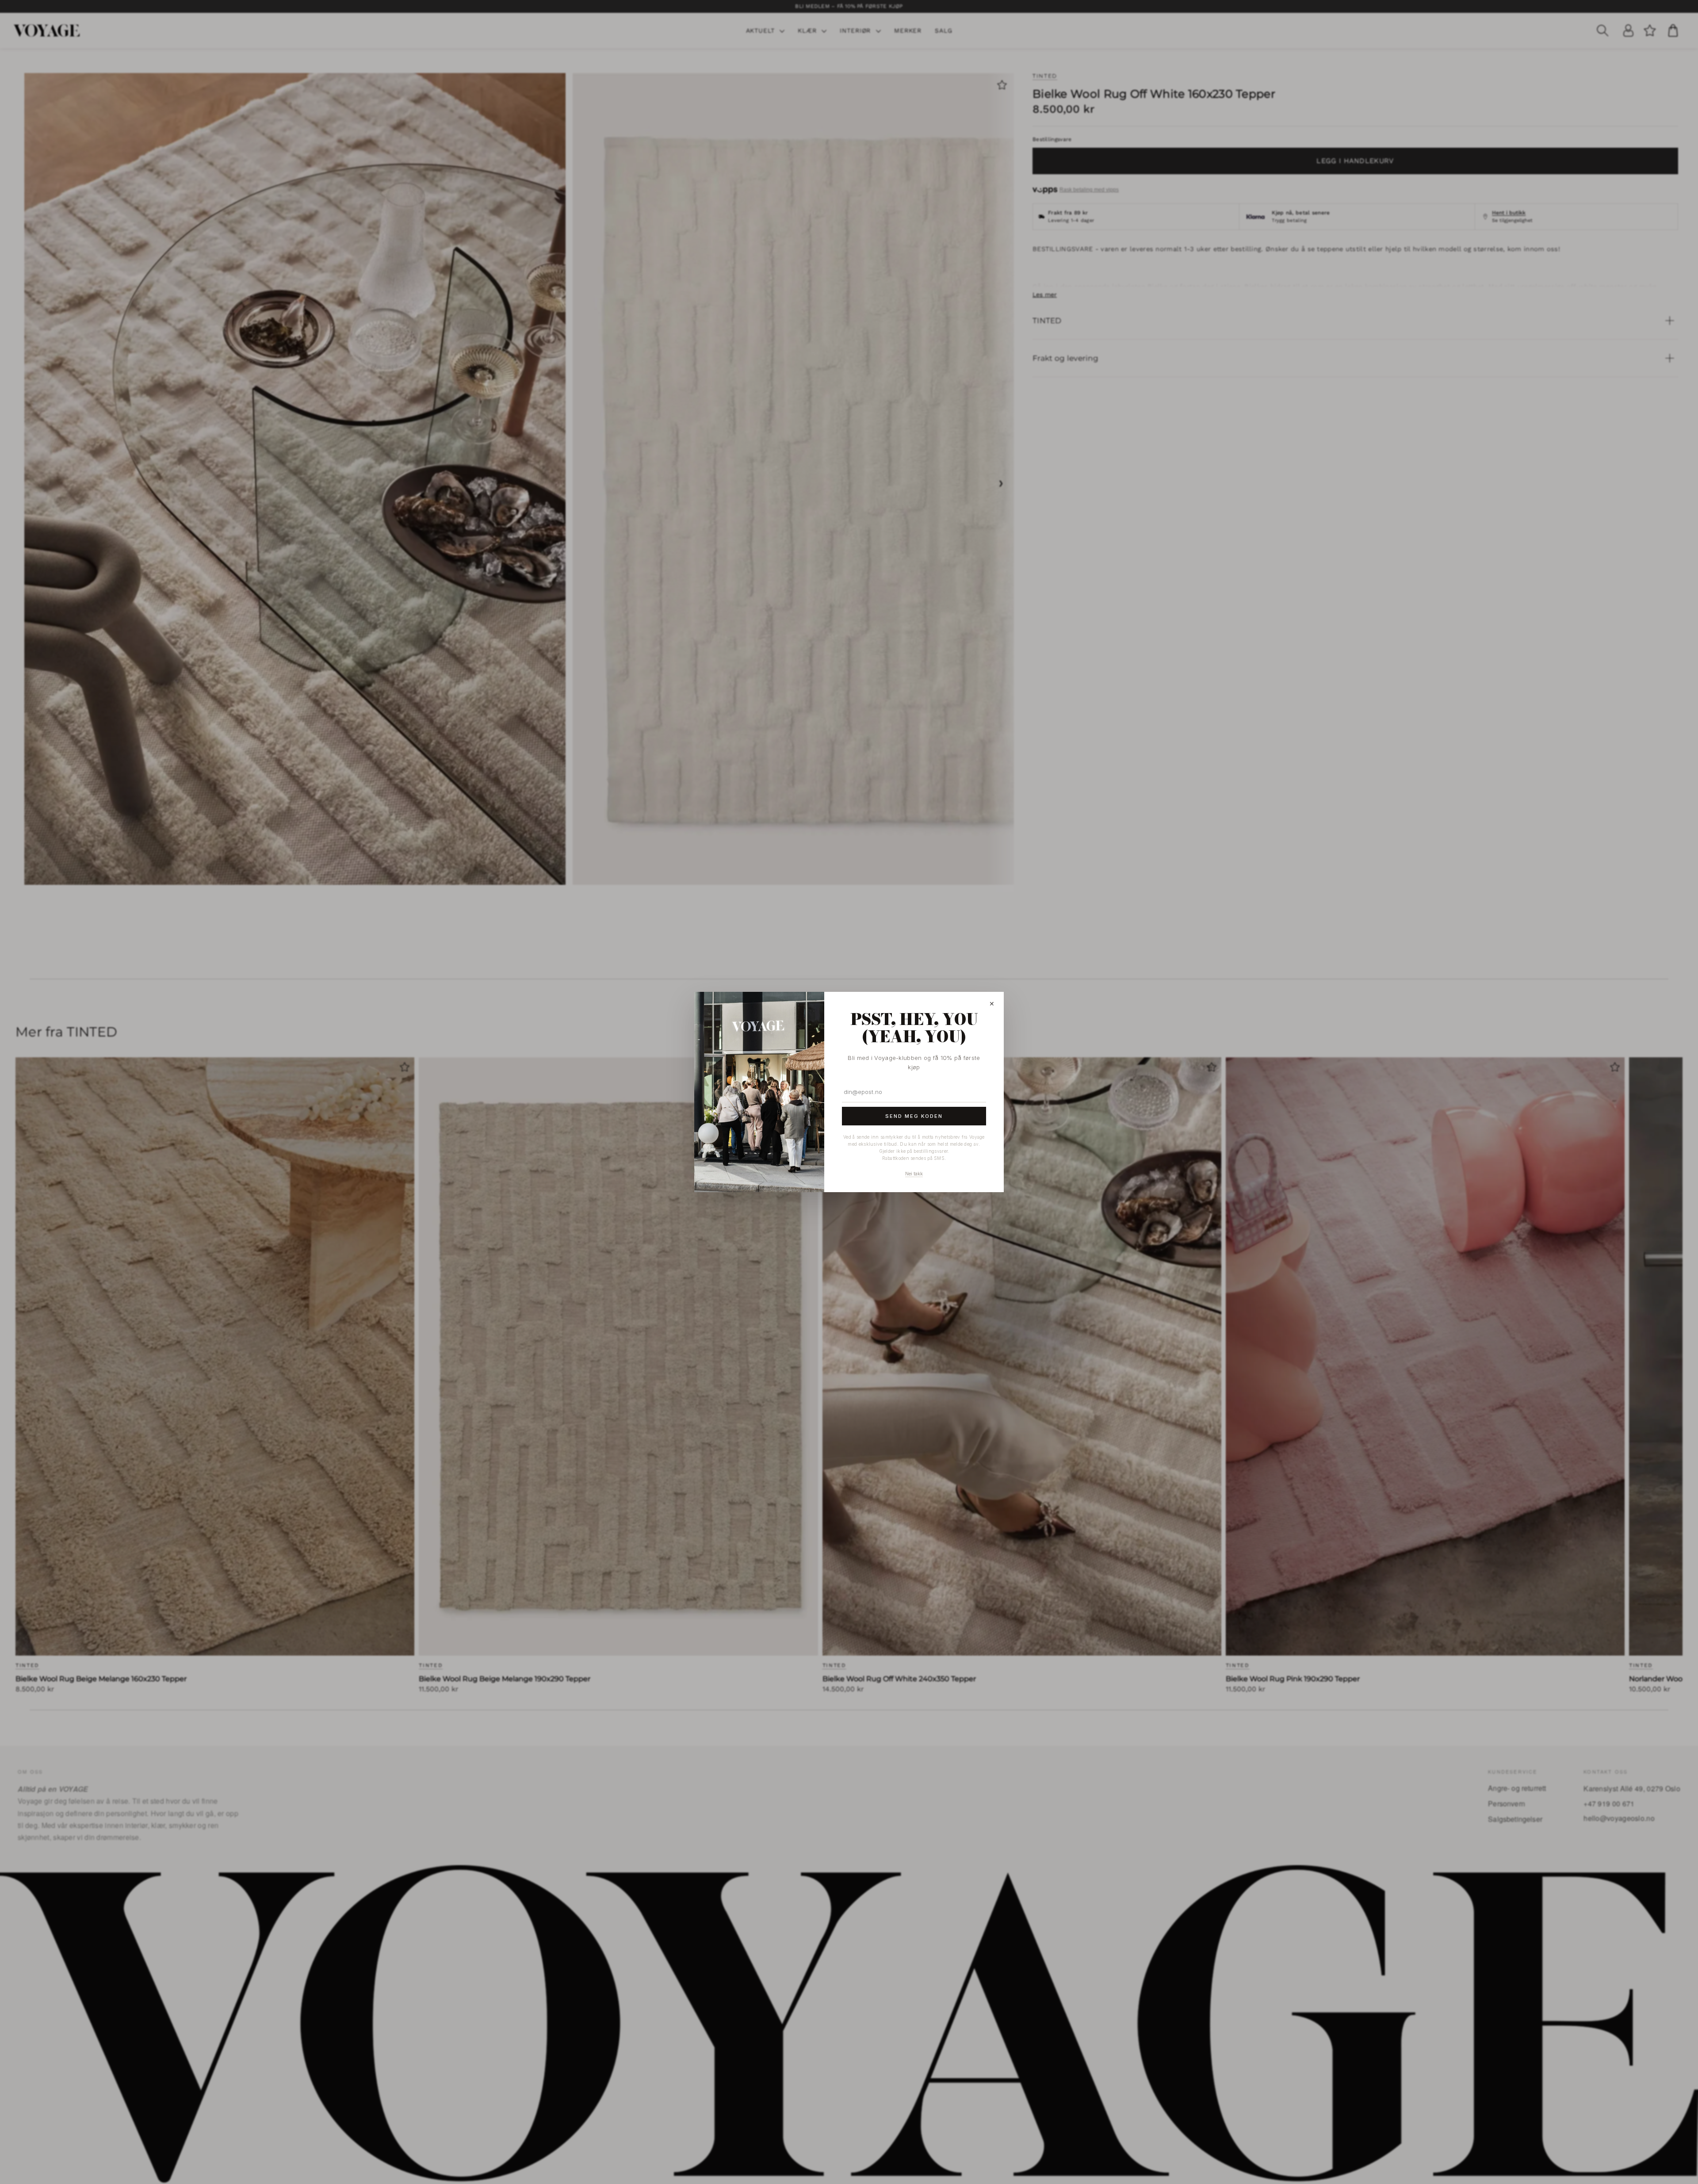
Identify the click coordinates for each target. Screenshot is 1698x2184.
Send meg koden (914, 1116)
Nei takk (914, 1174)
